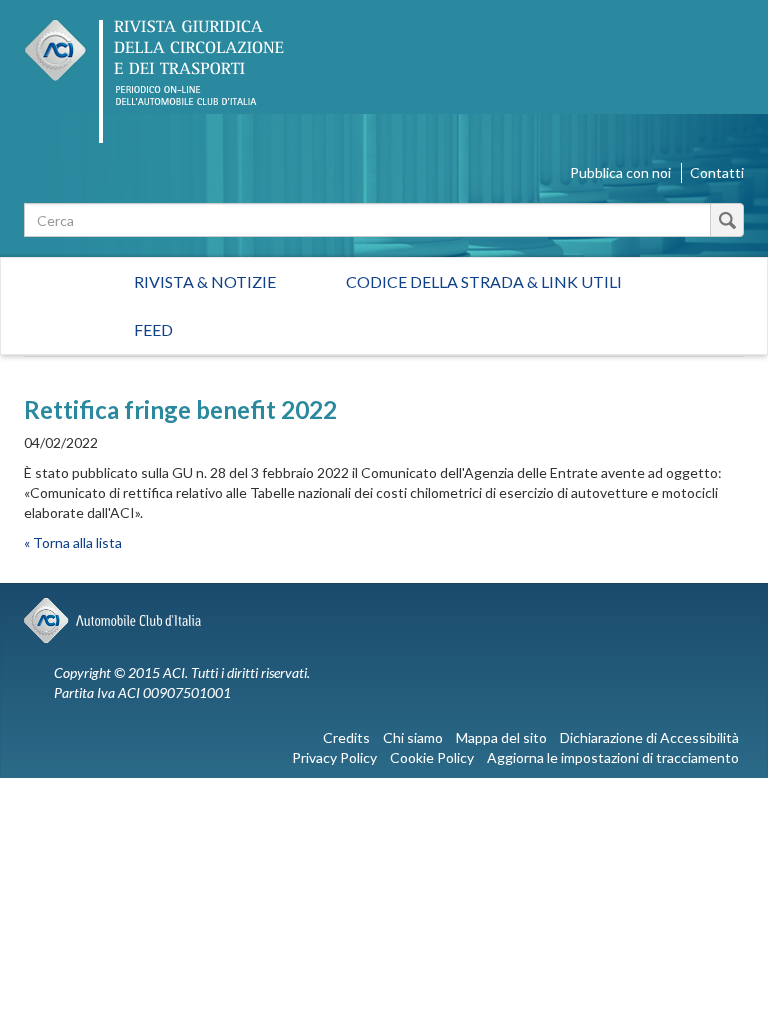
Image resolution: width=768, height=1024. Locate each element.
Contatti (717, 172)
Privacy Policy (334, 757)
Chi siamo (413, 737)
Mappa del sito (501, 737)
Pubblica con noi (620, 172)
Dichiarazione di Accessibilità (649, 737)
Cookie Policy (432, 757)
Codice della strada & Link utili (484, 281)
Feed (153, 329)
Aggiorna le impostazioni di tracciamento (613, 757)
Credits (346, 737)
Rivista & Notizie (205, 281)
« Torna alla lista (73, 542)
